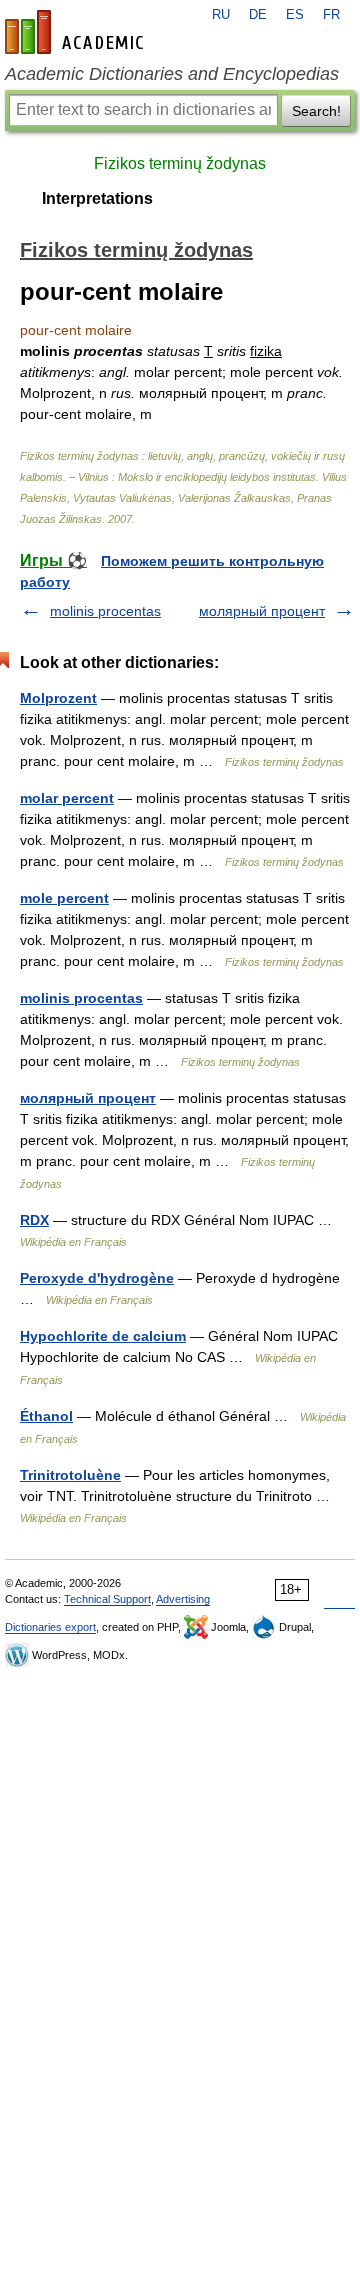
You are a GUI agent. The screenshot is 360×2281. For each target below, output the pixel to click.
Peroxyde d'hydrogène (97, 1278)
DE (258, 15)
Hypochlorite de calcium (103, 1336)
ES (295, 15)
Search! (316, 111)
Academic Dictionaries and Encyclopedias (172, 74)
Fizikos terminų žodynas (180, 163)
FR (331, 15)
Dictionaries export (50, 1627)
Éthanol (46, 1416)
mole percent (64, 898)
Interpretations (97, 198)
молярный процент (262, 611)
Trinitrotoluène (70, 1475)
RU (221, 15)
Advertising (183, 1599)
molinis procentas (105, 611)
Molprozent (58, 698)
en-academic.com (77, 32)
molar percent (67, 798)
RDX (34, 1220)
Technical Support (107, 1599)
